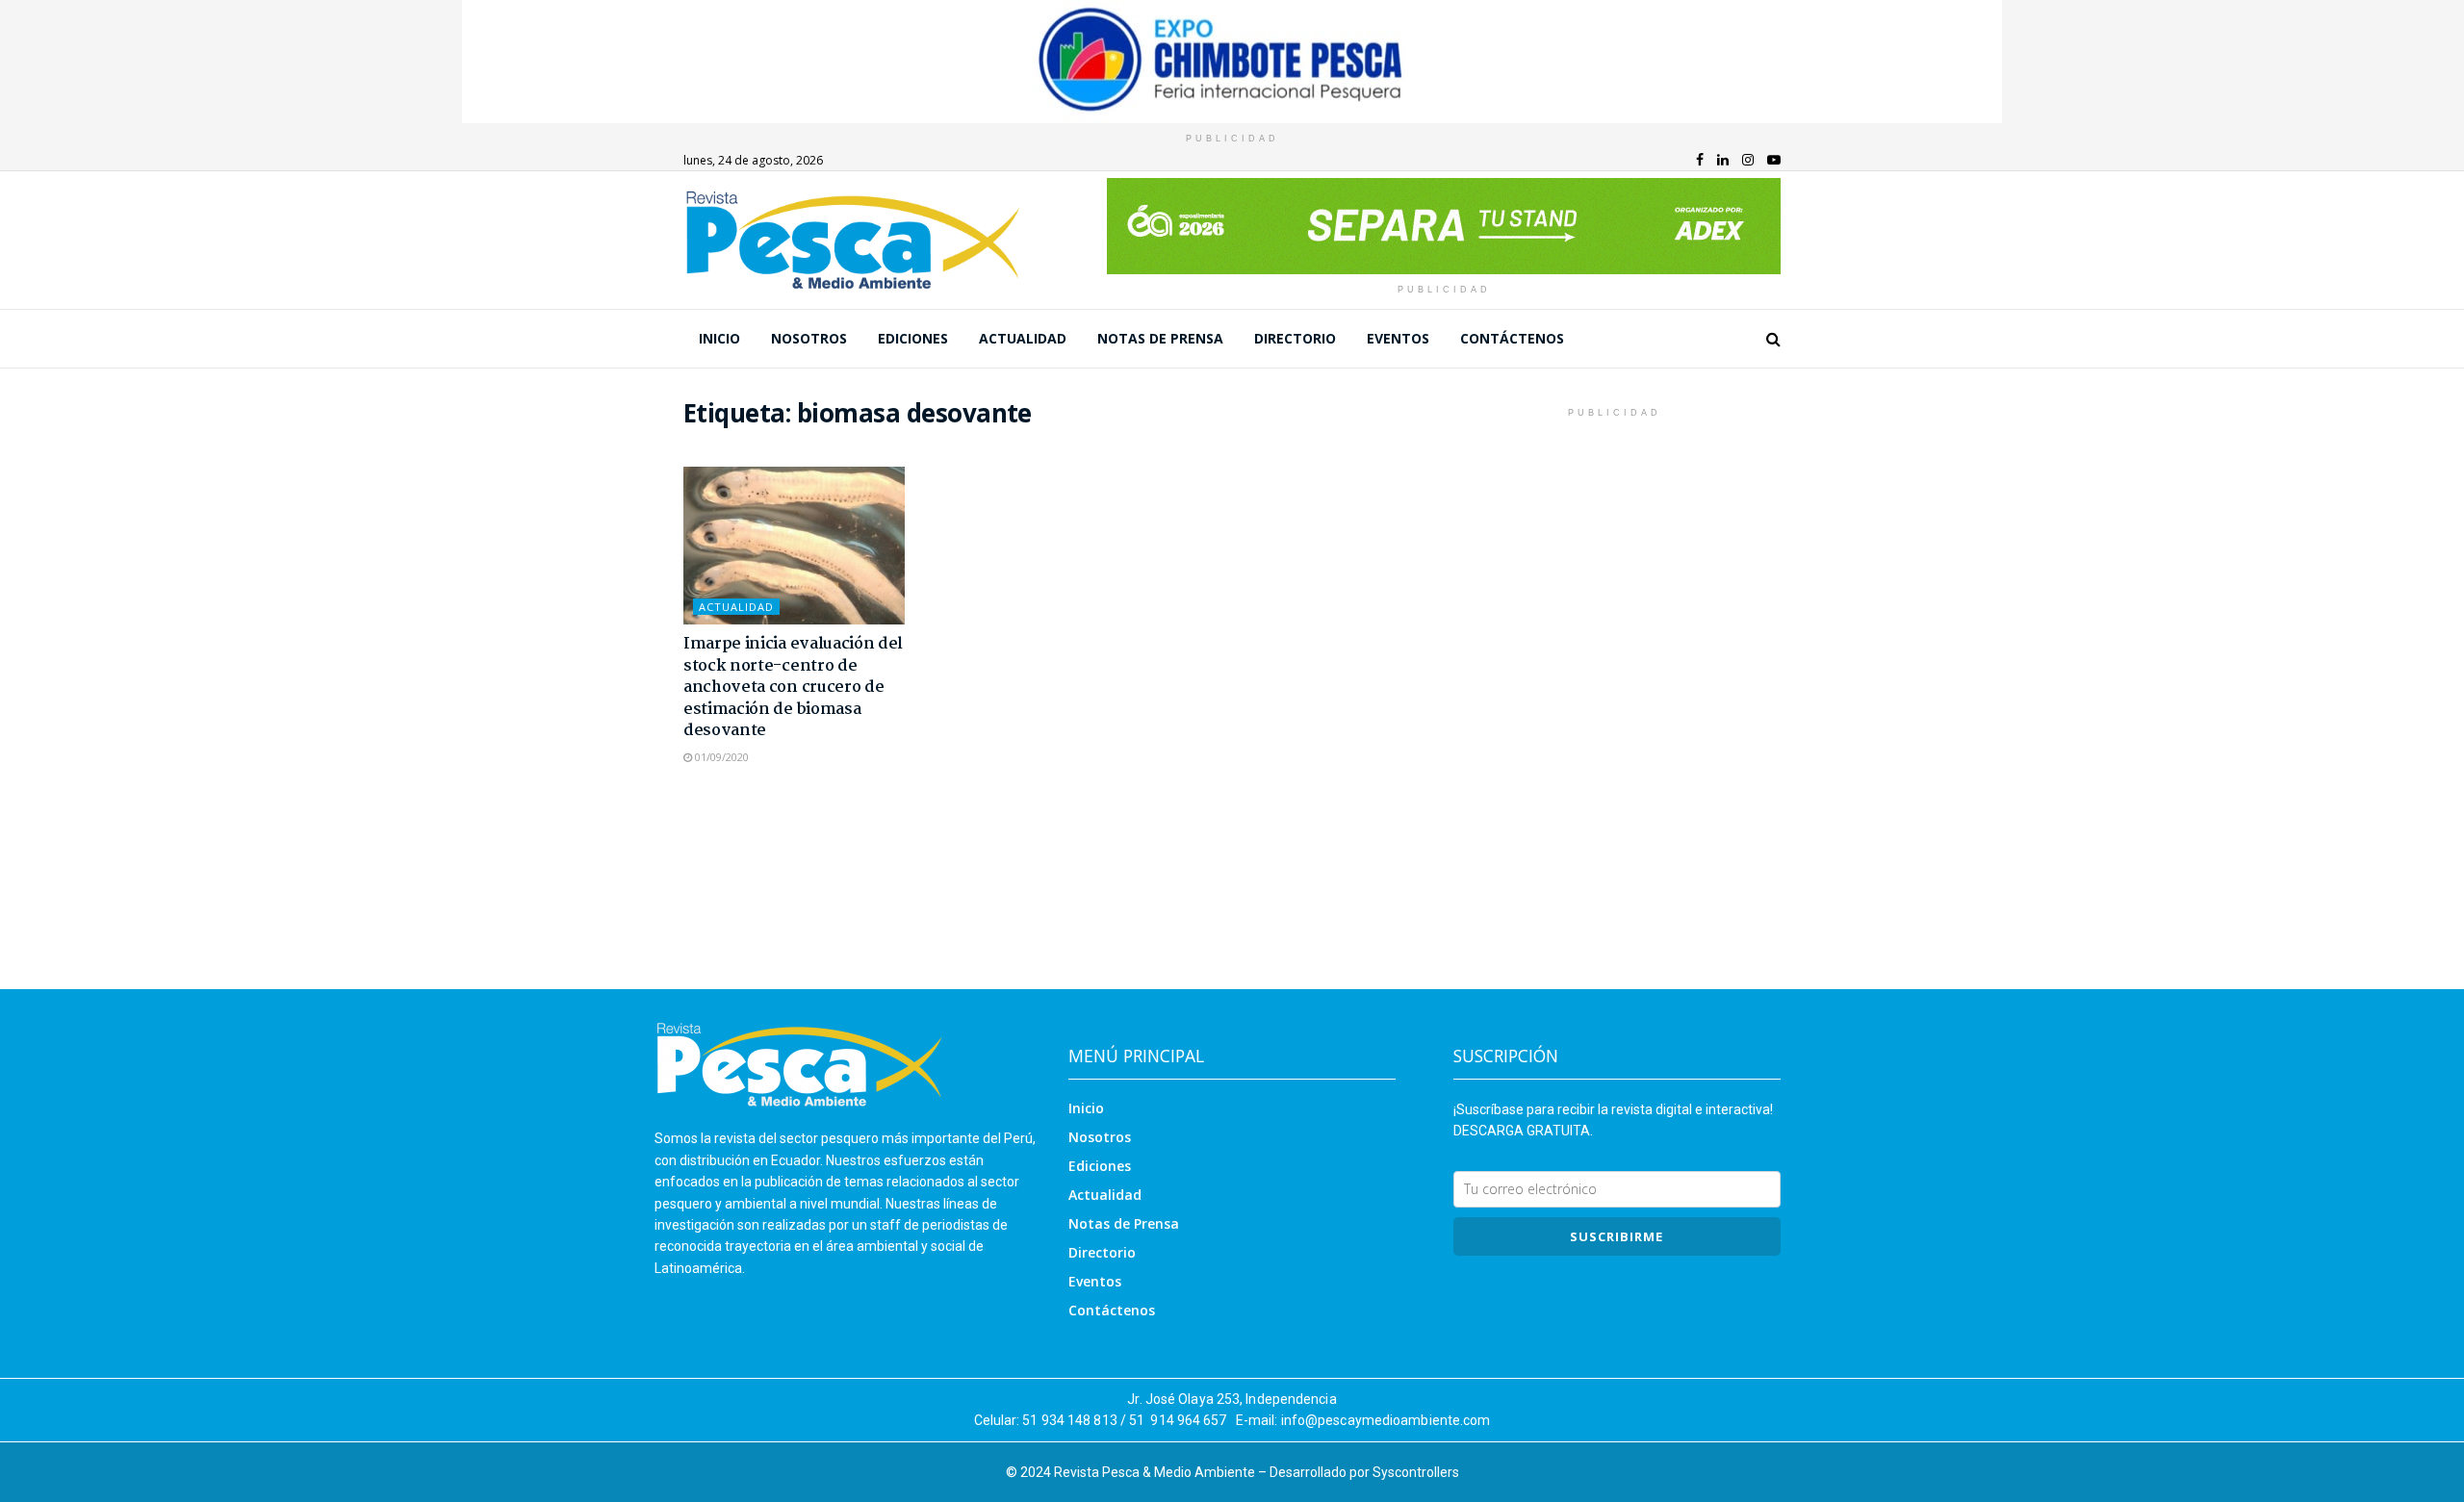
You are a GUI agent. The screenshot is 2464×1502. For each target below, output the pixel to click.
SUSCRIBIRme (1617, 1236)
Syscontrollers (1416, 1472)
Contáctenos (1512, 338)
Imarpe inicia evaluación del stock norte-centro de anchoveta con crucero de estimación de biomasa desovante (793, 687)
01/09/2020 (720, 757)
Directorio (1295, 338)
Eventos (1398, 338)
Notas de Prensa (1160, 338)
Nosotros (809, 338)
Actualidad (1023, 338)
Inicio (719, 338)
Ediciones (913, 338)
